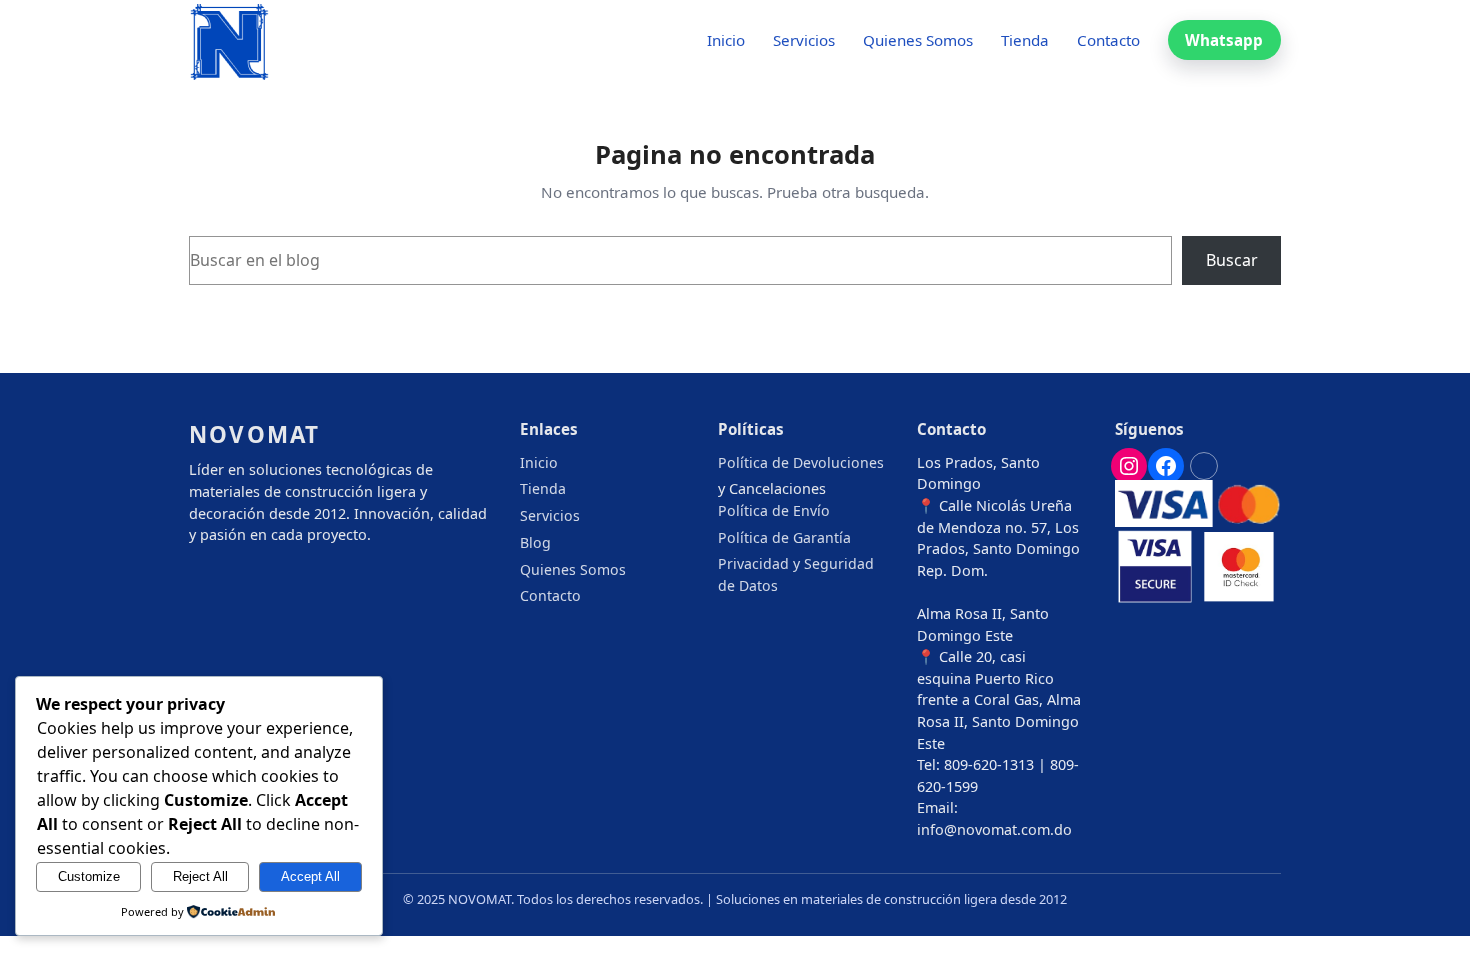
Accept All (310, 876)
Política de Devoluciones (801, 462)
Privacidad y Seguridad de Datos (796, 574)
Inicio (539, 462)
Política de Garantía (784, 537)
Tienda (543, 488)
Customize (89, 876)
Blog (535, 542)
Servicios (550, 515)
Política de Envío (774, 510)
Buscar (1232, 260)
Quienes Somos (573, 569)
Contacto (550, 595)
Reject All (200, 876)
